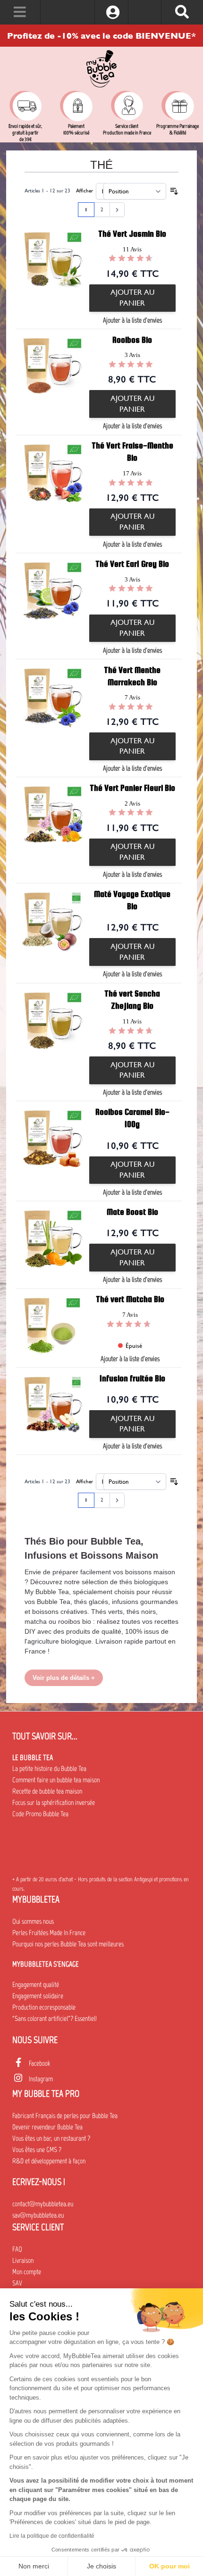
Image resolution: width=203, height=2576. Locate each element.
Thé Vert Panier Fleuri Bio (132, 788)
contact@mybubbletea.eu (43, 2204)
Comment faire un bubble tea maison (56, 1780)
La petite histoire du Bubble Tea (49, 1769)
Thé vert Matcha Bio (130, 1299)
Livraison (23, 2260)
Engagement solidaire (38, 1996)
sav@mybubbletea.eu (38, 2215)
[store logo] (101, 69)
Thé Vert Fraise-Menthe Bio (132, 452)
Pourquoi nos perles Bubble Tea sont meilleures (68, 1944)
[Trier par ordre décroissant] (174, 191)
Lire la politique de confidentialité (52, 2536)
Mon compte (27, 2272)
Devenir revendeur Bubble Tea (47, 2127)
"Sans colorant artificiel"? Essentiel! (55, 2019)
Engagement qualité (36, 1985)
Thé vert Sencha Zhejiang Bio (132, 1000)
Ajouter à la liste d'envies (132, 320)
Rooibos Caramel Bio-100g (132, 1118)
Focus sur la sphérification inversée (54, 1803)
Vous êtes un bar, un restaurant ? (51, 2138)
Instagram (41, 2079)
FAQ (17, 2249)
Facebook (39, 2063)
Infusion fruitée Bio (132, 1378)
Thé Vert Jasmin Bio (132, 234)
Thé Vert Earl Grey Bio (132, 564)
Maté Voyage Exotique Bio (132, 900)
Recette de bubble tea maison (47, 1791)
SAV (17, 2283)
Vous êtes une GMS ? (37, 2150)
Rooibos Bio (132, 340)
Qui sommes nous (33, 1921)
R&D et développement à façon (49, 2161)
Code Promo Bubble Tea (40, 1814)
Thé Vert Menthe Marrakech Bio (132, 676)
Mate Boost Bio (132, 1212)
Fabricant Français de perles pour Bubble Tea (65, 2116)
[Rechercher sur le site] (182, 12)
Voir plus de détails (61, 1678)
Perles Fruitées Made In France (49, 1933)
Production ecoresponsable (44, 2007)
